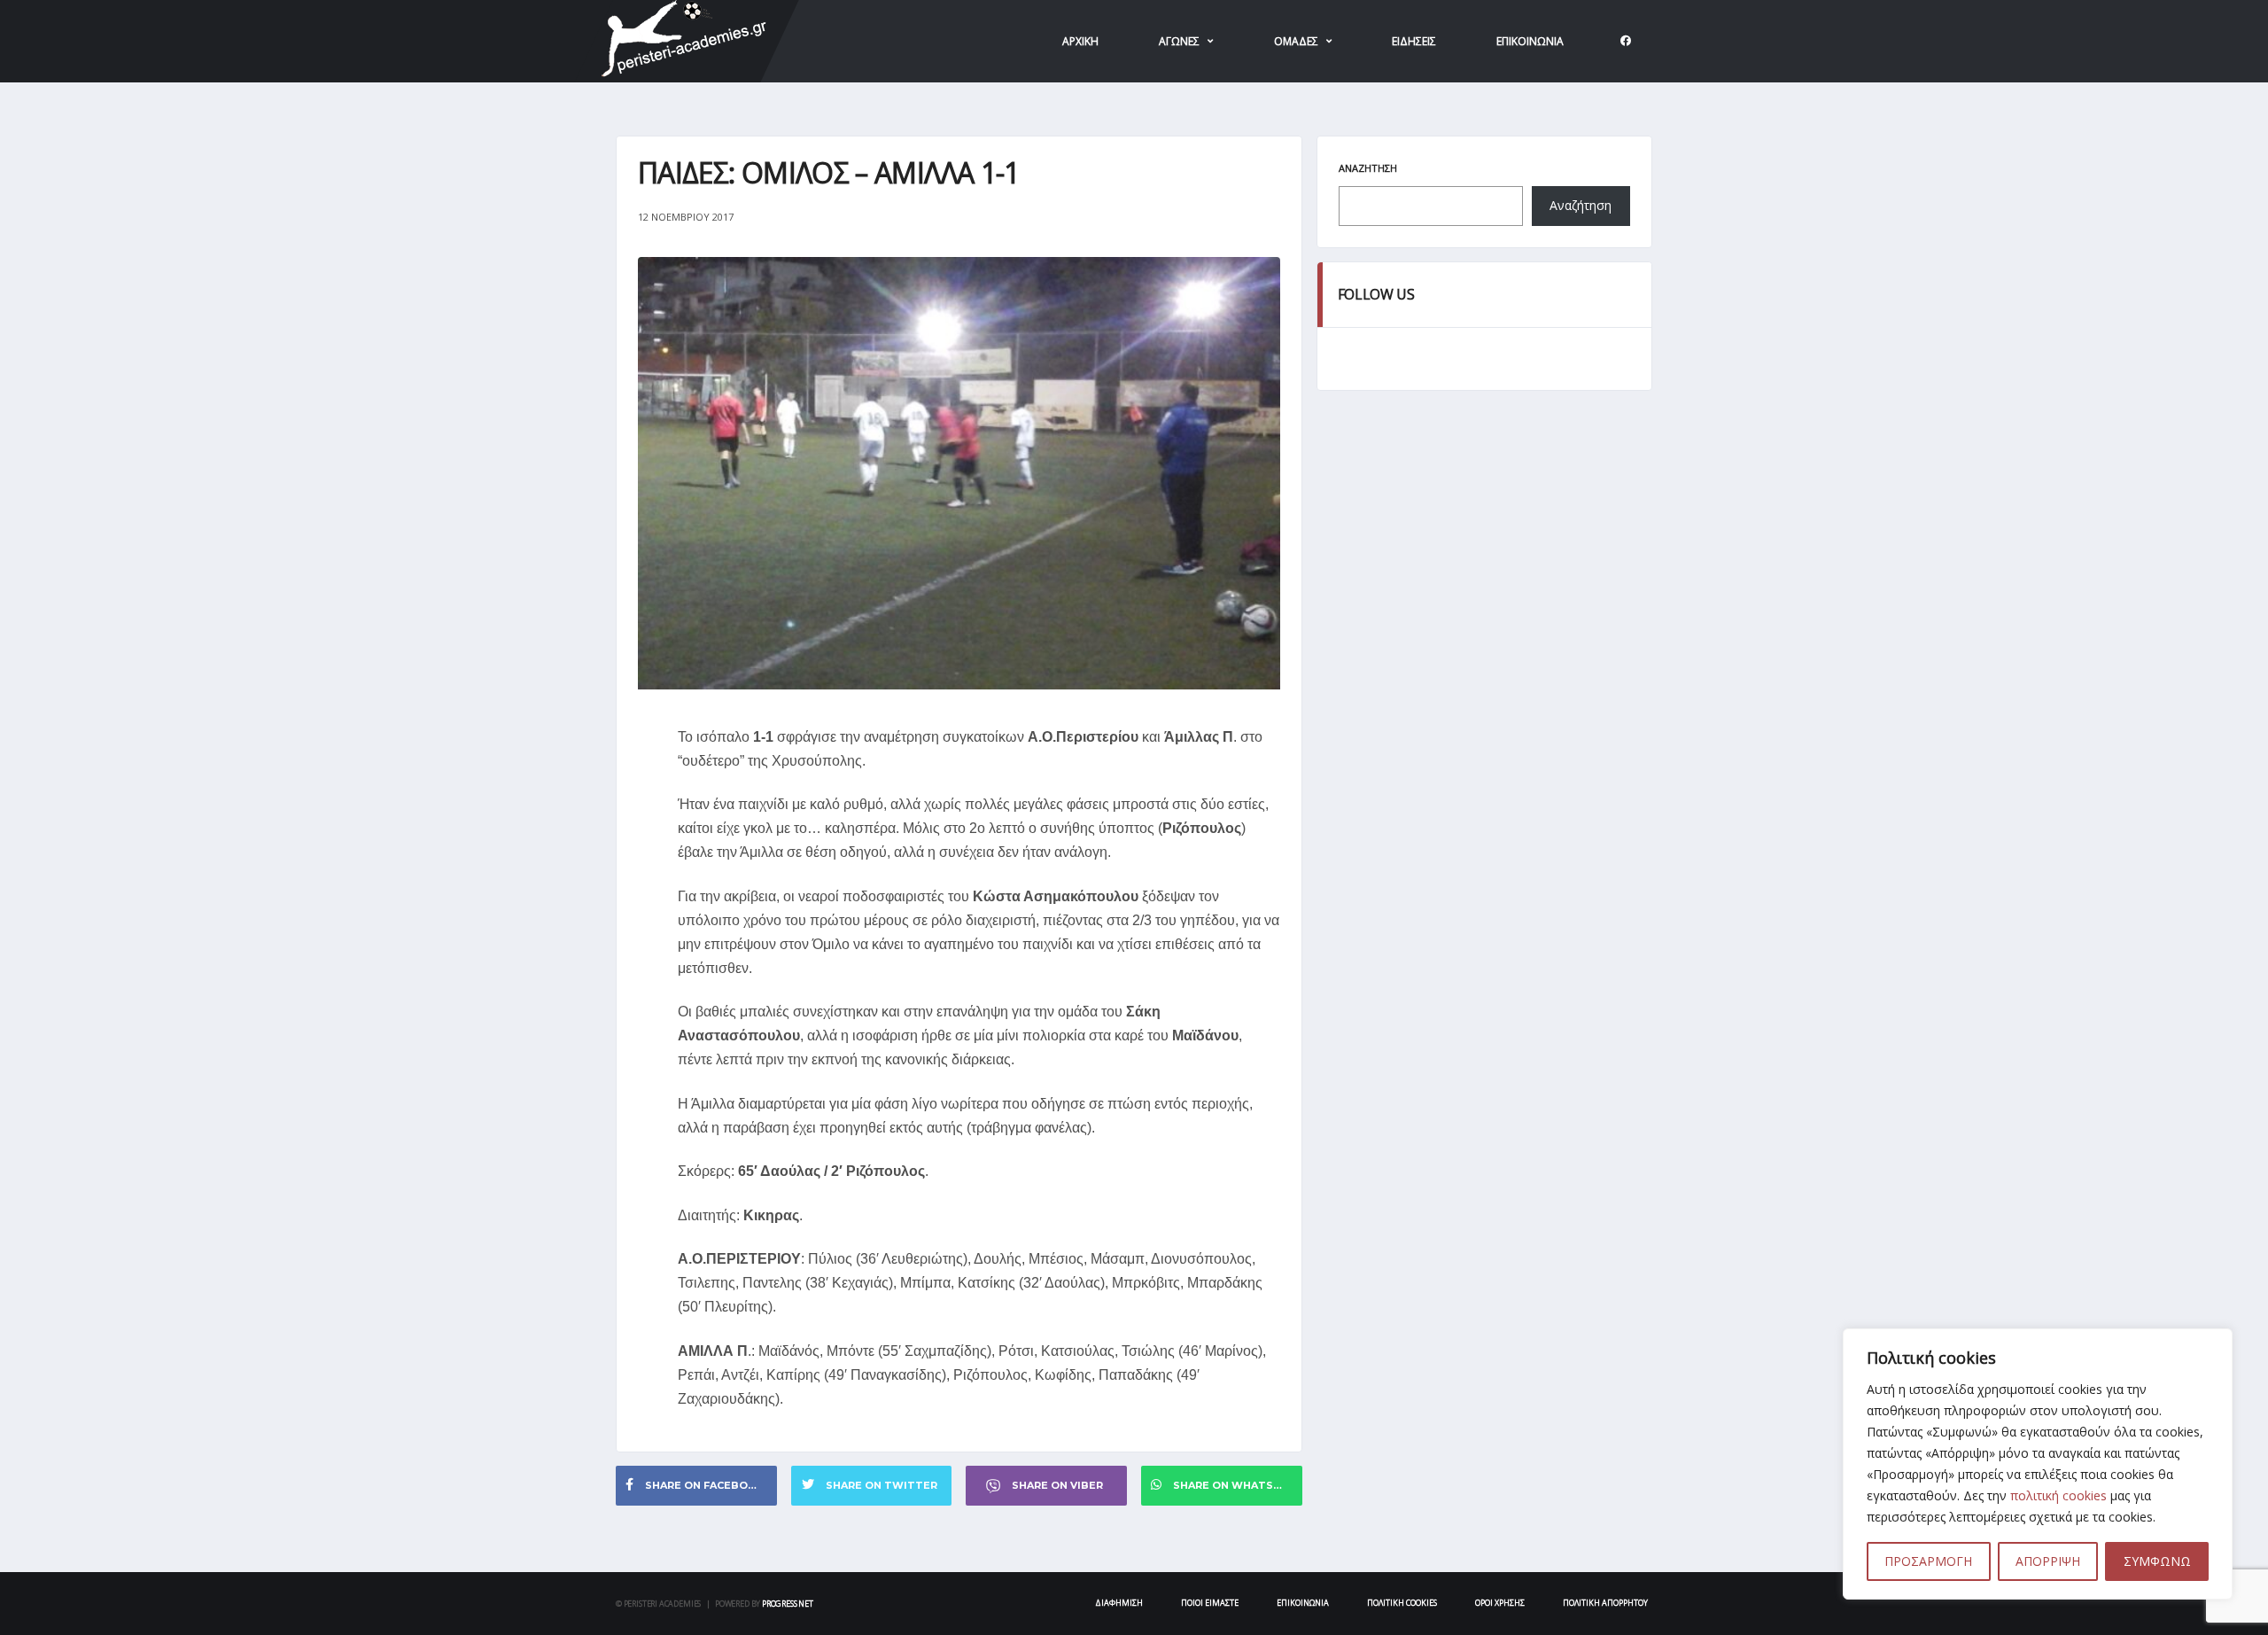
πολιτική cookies (2058, 1495)
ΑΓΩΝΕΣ (1179, 41)
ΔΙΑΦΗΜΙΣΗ (1119, 1603)
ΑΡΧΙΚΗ (1080, 41)
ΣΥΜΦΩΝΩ (2157, 1561)
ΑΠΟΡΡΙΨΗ (2048, 1561)
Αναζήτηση (1368, 168)
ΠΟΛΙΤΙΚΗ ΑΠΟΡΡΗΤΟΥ (1605, 1603)
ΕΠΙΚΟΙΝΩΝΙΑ (1530, 41)
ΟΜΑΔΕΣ (1296, 41)
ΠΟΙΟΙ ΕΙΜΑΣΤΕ (1210, 1603)
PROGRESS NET (788, 1604)
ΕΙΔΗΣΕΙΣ (1414, 41)
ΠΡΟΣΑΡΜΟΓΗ (1928, 1561)
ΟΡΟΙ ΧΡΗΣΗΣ (1500, 1603)
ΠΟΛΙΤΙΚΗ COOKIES (1402, 1603)
